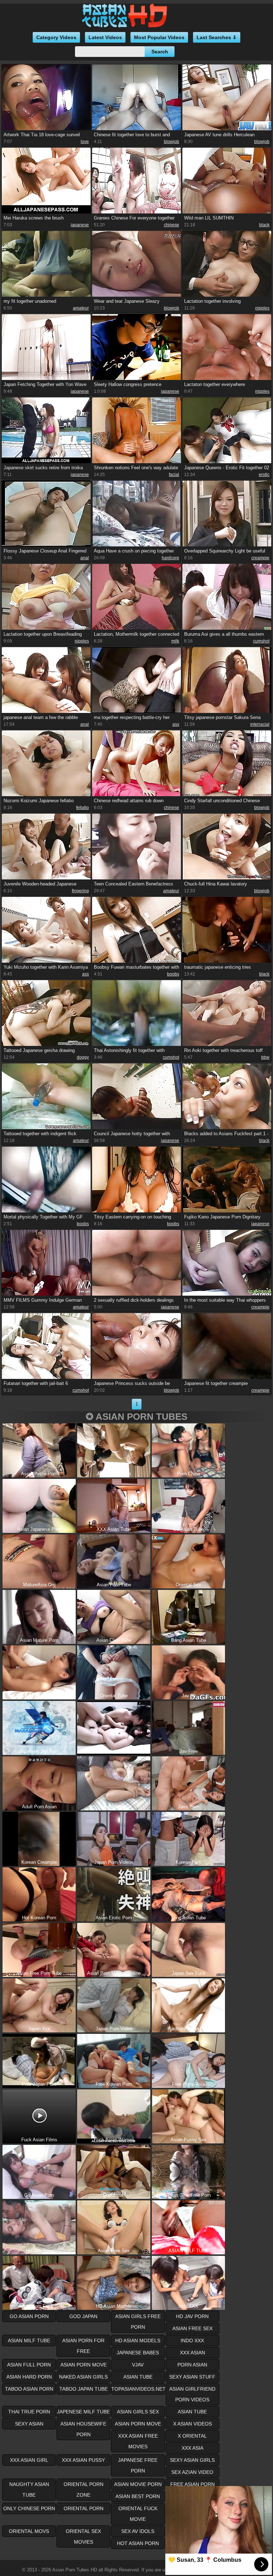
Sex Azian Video (192, 2472)
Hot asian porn (138, 2543)
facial (174, 475)
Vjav (138, 2365)
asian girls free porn (138, 2322)
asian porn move (84, 2365)
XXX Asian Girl (29, 2460)
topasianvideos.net (138, 2389)
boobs (173, 974)
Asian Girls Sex (138, 2412)
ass (176, 724)
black (264, 225)
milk (175, 641)
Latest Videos (105, 37)
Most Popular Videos (159, 37)
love (85, 142)
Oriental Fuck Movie (138, 2514)
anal (85, 558)
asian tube (138, 2377)
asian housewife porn (83, 2429)
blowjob (172, 142)
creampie (260, 558)
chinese (172, 225)
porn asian (192, 2365)
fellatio (82, 808)
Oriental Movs (29, 2531)
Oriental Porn (84, 2508)
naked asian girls (83, 2377)
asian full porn (29, 2365)
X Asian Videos (192, 2424)
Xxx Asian (192, 2353)
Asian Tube (192, 2412)
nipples (262, 308)
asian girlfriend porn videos (192, 2394)
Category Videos (56, 37)
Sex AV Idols (138, 2531)
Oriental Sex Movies (83, 2537)
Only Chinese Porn (29, 2508)
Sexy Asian (29, 2424)
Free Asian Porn (192, 2484)
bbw (265, 1057)
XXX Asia (192, 2448)
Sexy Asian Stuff (192, 2377)
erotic (264, 475)
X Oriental (192, 2436)
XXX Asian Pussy (83, 2460)
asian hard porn (29, 2377)
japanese (80, 225)
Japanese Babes (138, 2353)
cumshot (261, 641)
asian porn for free (83, 2346)
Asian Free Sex (192, 2328)
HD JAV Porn (192, 2316)
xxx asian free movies (138, 2441)
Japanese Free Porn (138, 2465)
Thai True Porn (29, 2412)
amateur (81, 308)
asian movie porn (138, 2484)
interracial (260, 724)
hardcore (170, 558)
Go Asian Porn (29, 2316)
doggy (83, 1057)
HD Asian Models (138, 2340)
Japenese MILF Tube (83, 2412)
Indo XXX (192, 2340)
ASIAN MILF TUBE (29, 2340)
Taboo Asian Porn (29, 2389)
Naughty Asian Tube (29, 2490)
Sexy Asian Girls (192, 2460)
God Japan (83, 2316)
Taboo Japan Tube (84, 2389)
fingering (80, 891)
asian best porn (138, 2496)
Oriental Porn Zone (84, 2490)
